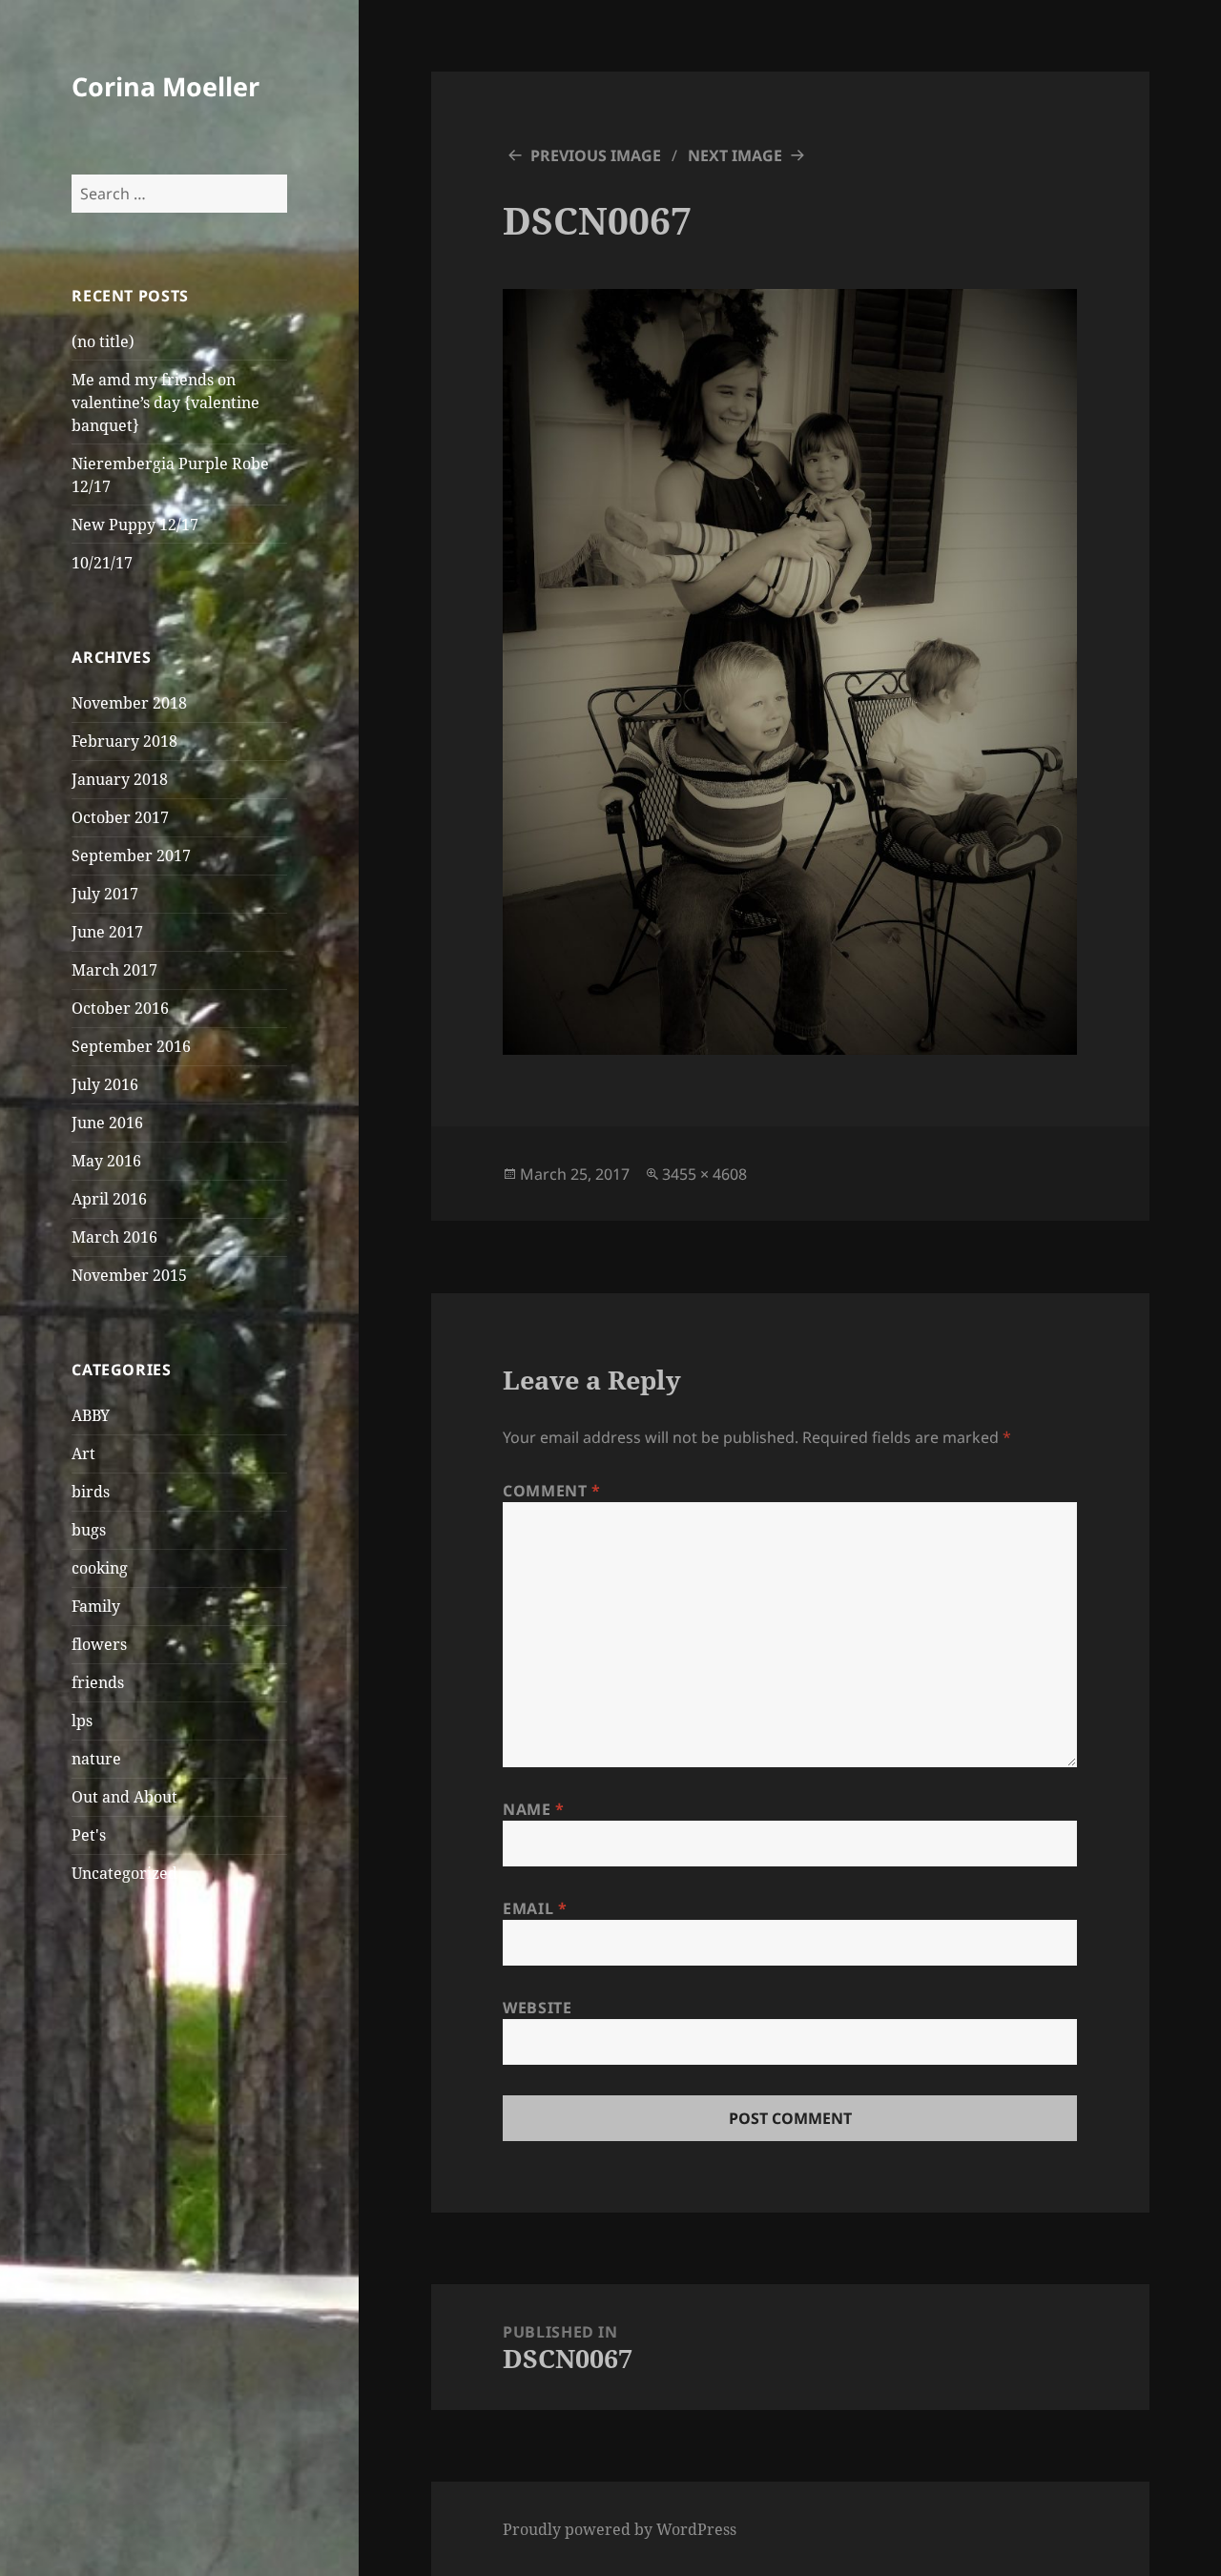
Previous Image (596, 155)
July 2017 (105, 894)
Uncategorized (124, 1873)
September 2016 (131, 1046)
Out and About (124, 1797)
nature (96, 1759)
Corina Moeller (166, 86)
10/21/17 (102, 563)
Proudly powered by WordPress (620, 2529)
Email (535, 1908)
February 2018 (124, 741)
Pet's (89, 1835)
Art (83, 1453)
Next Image (735, 155)
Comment (552, 1491)
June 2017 (107, 932)
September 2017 (131, 855)
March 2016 (114, 1237)
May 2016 (106, 1161)
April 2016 (109, 1199)
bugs (89, 1530)
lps (82, 1721)
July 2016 (105, 1084)
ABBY (91, 1415)
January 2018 (120, 779)
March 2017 (114, 970)
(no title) (103, 341)
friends (98, 1682)
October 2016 (120, 1008)
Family (96, 1606)
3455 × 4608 (704, 1174)
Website (537, 2008)
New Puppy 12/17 (135, 525)
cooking (100, 1568)
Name (534, 1809)
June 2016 (107, 1123)
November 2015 (129, 1275)
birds (91, 1492)
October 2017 (120, 817)
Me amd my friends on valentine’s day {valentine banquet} (166, 402)
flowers (99, 1644)
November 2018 (129, 703)
